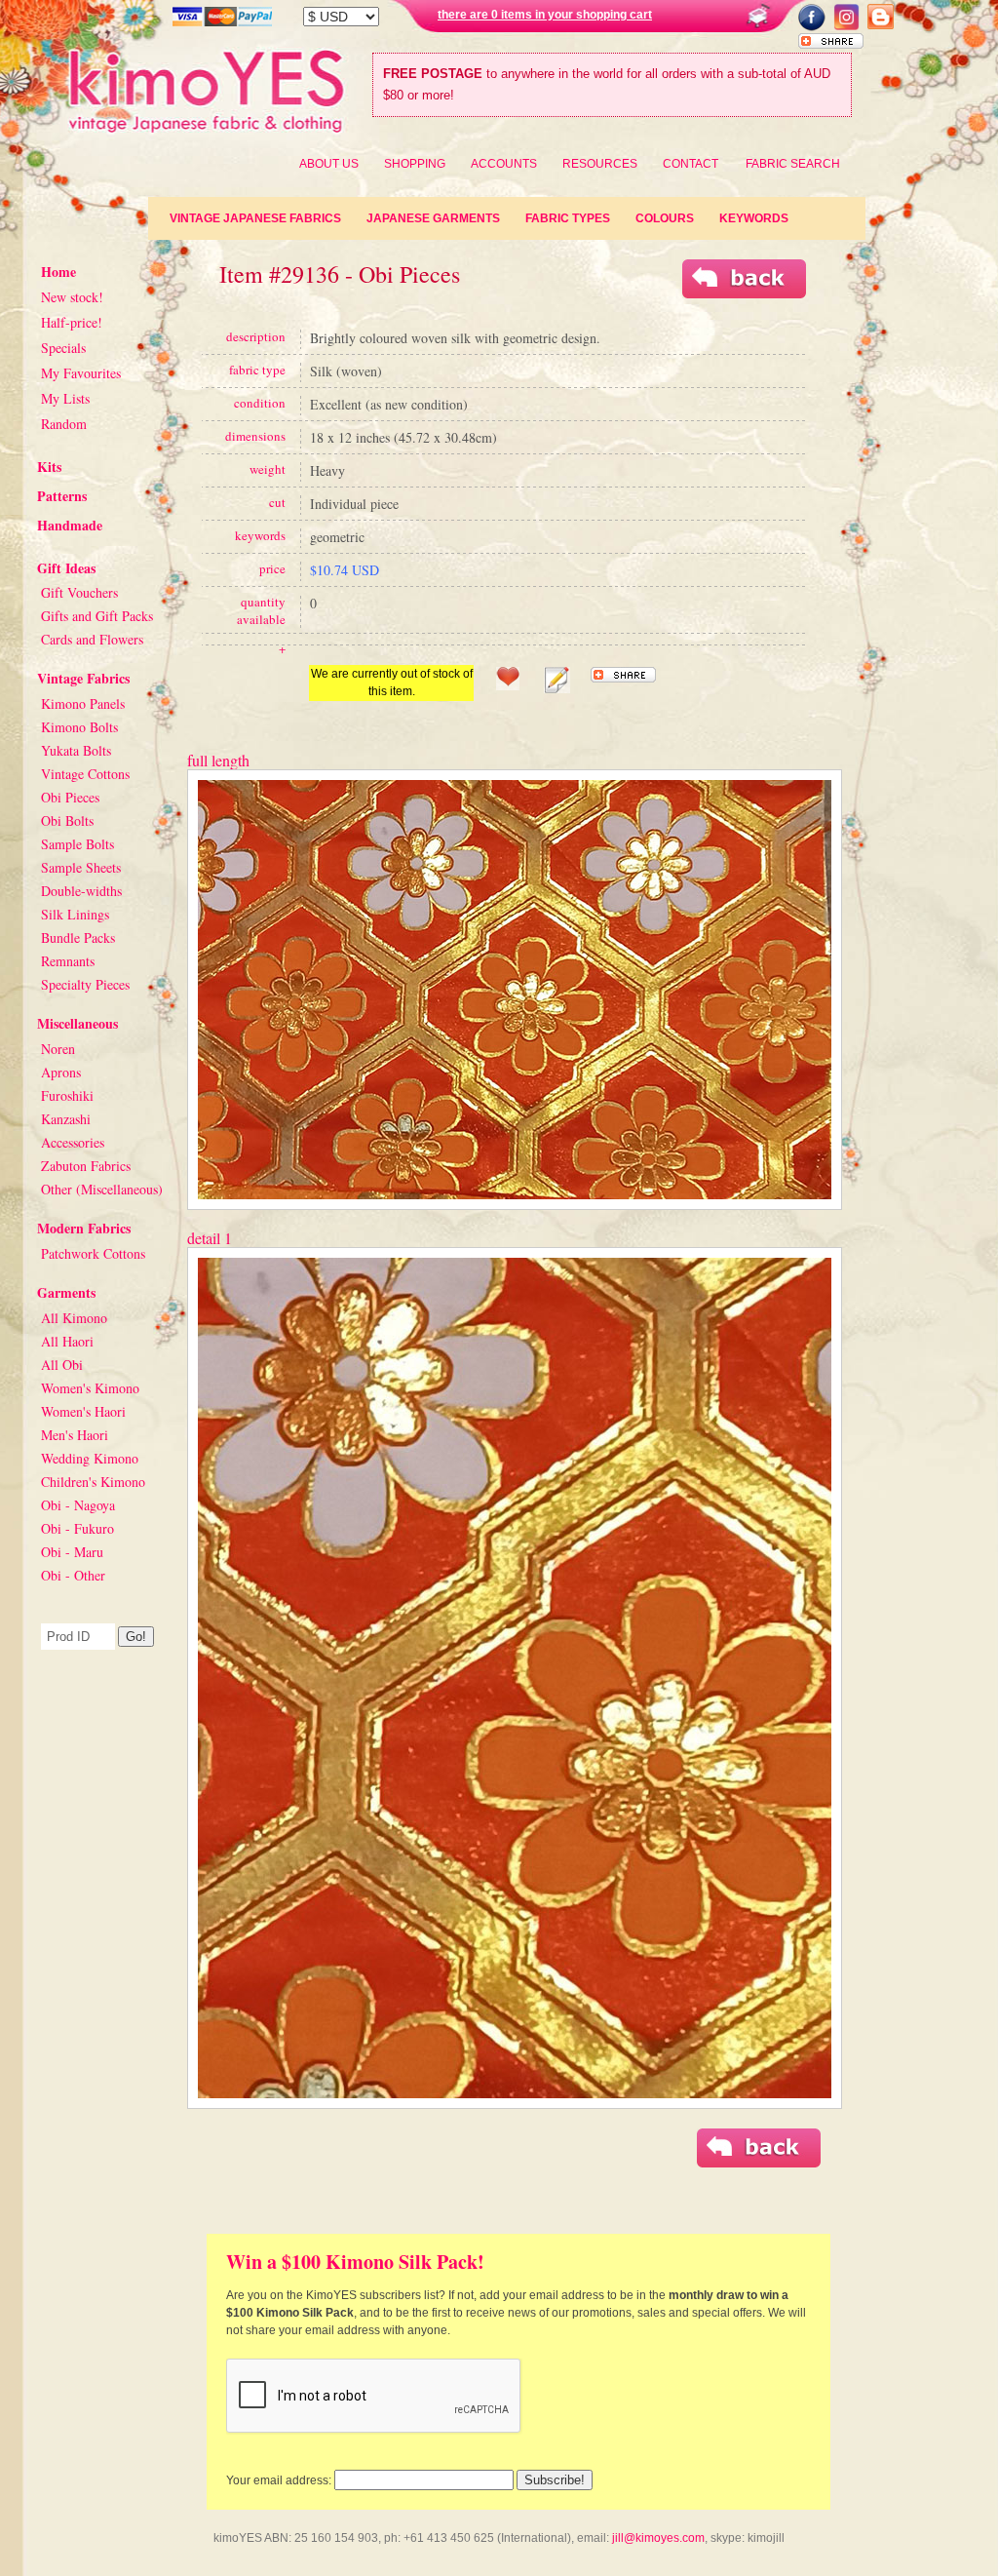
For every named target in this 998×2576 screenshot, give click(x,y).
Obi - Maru (72, 1552)
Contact (691, 164)
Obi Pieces (70, 797)
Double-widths (81, 891)
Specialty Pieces (85, 984)
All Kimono (74, 1318)
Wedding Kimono (90, 1458)
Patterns (62, 496)
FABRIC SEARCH (793, 164)
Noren (58, 1049)
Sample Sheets (81, 867)
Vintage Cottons (85, 774)
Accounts (504, 164)
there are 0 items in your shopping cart (545, 15)
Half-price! (72, 322)
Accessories (73, 1142)
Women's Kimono (90, 1388)
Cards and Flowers (92, 639)
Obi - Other (73, 1575)
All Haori (67, 1341)
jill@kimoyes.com (658, 2538)
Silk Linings (75, 914)
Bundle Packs (78, 937)
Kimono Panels (83, 703)
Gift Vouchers (79, 592)
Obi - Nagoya (78, 1505)
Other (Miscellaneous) (102, 1189)
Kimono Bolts (79, 727)
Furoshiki (67, 1095)
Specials (63, 348)
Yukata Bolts (76, 750)
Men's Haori (75, 1435)
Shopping (415, 164)
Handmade (70, 525)
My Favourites (81, 373)
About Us (329, 164)
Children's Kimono (93, 1482)
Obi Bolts (67, 820)
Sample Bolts (77, 844)
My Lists (65, 398)
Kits (49, 467)
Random (64, 424)
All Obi (62, 1365)
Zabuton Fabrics (86, 1166)
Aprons (61, 1072)
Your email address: (279, 2480)
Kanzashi (66, 1119)
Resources (600, 164)
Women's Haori (83, 1411)
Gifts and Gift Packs (97, 616)
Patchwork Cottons (93, 1253)
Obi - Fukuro (77, 1528)
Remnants (68, 961)
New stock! (72, 297)
